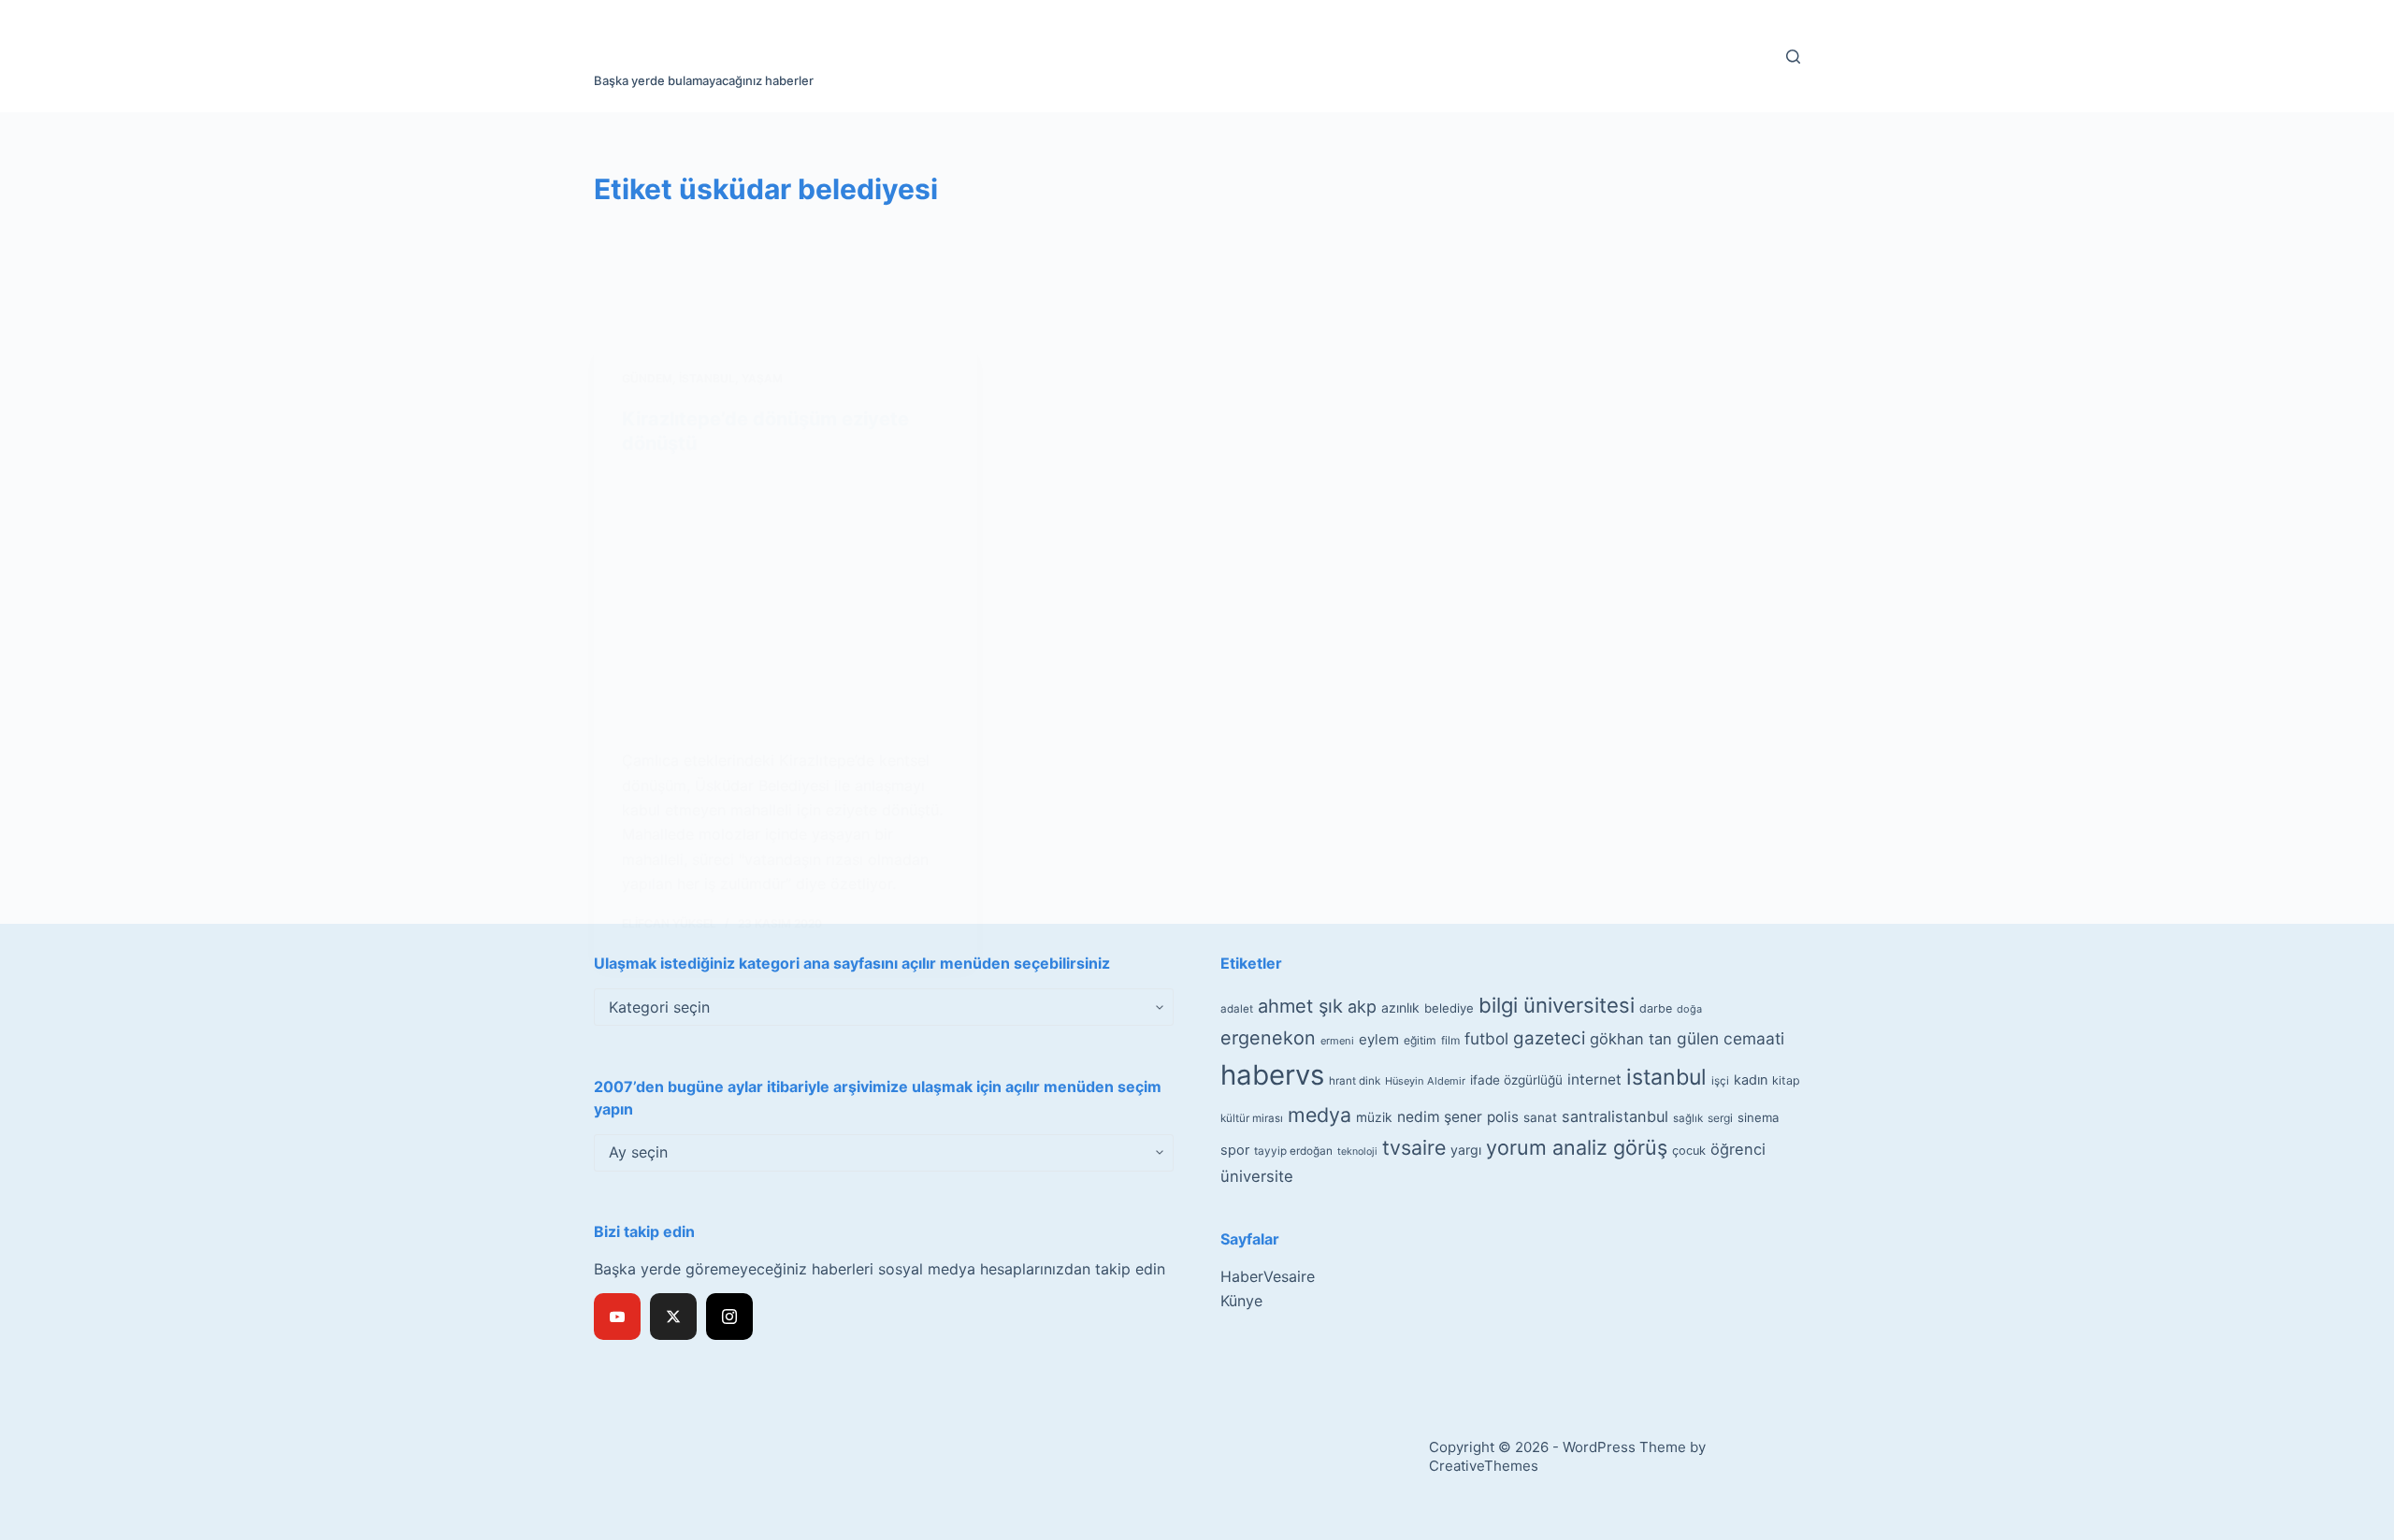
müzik (1374, 1117)
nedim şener (1440, 1117)
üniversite (1257, 1176)
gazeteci (1549, 1038)
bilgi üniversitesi (1557, 1005)
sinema (1758, 1117)
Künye (1241, 1301)
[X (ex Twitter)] (673, 1317)
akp (1362, 1007)
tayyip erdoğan (1293, 1151)
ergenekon (1268, 1038)
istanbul (1666, 1077)
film (1450, 1040)
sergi (1720, 1118)
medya (1320, 1115)
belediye (1449, 1008)
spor (1235, 1150)
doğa (1689, 1009)
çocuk (1689, 1151)
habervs (1272, 1075)
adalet (1237, 1009)
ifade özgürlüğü (1516, 1080)
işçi (1720, 1081)
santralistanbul (1615, 1116)
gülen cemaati (1731, 1038)
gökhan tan (1631, 1039)
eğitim (1420, 1040)
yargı (1466, 1150)
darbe (1656, 1008)
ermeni (1337, 1041)
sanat (1540, 1117)
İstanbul (707, 378)
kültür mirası (1252, 1118)
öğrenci (1738, 1149)
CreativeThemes (1484, 1466)
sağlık (1688, 1118)
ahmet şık (1300, 1006)
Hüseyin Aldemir (1425, 1081)
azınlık (1400, 1007)
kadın (1751, 1079)
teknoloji (1357, 1151)
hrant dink (1355, 1081)
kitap (1786, 1080)
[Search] (1793, 57)
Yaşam (762, 378)
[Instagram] (729, 1317)
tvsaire (1414, 1147)
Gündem (647, 378)
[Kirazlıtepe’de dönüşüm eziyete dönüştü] (786, 602)
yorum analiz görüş (1577, 1147)
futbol (1486, 1038)
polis (1503, 1117)
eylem (1379, 1039)
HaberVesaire (1268, 1276)
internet (1594, 1079)
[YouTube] (617, 1317)
